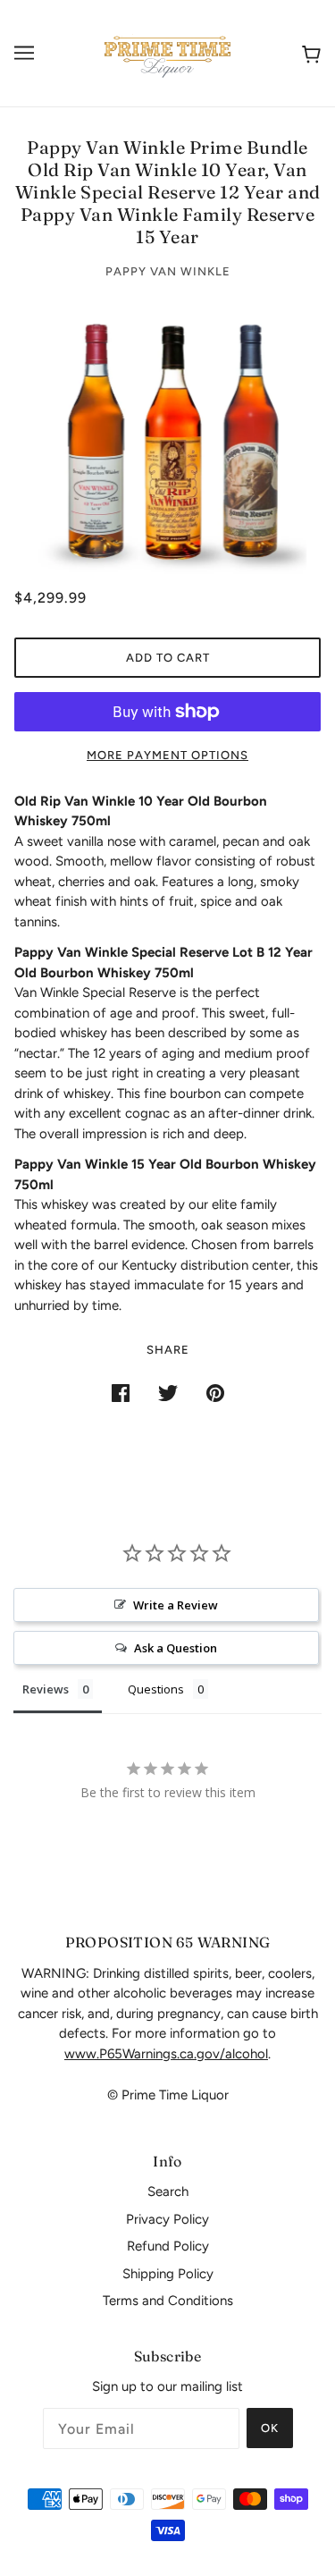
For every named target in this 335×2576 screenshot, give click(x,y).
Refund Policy (168, 2246)
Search (168, 2192)
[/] (167, 52)
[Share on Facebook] (121, 1393)
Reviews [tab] (46, 1689)
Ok (270, 2428)
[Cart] (308, 53)
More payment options (167, 755)
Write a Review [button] (176, 1605)
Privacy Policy (167, 2219)
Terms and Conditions (168, 2301)
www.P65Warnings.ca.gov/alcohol (166, 2054)
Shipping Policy (168, 2274)
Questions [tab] (156, 1689)
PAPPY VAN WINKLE (168, 271)
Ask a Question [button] (176, 1648)
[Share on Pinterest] (215, 1393)
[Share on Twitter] (168, 1393)
